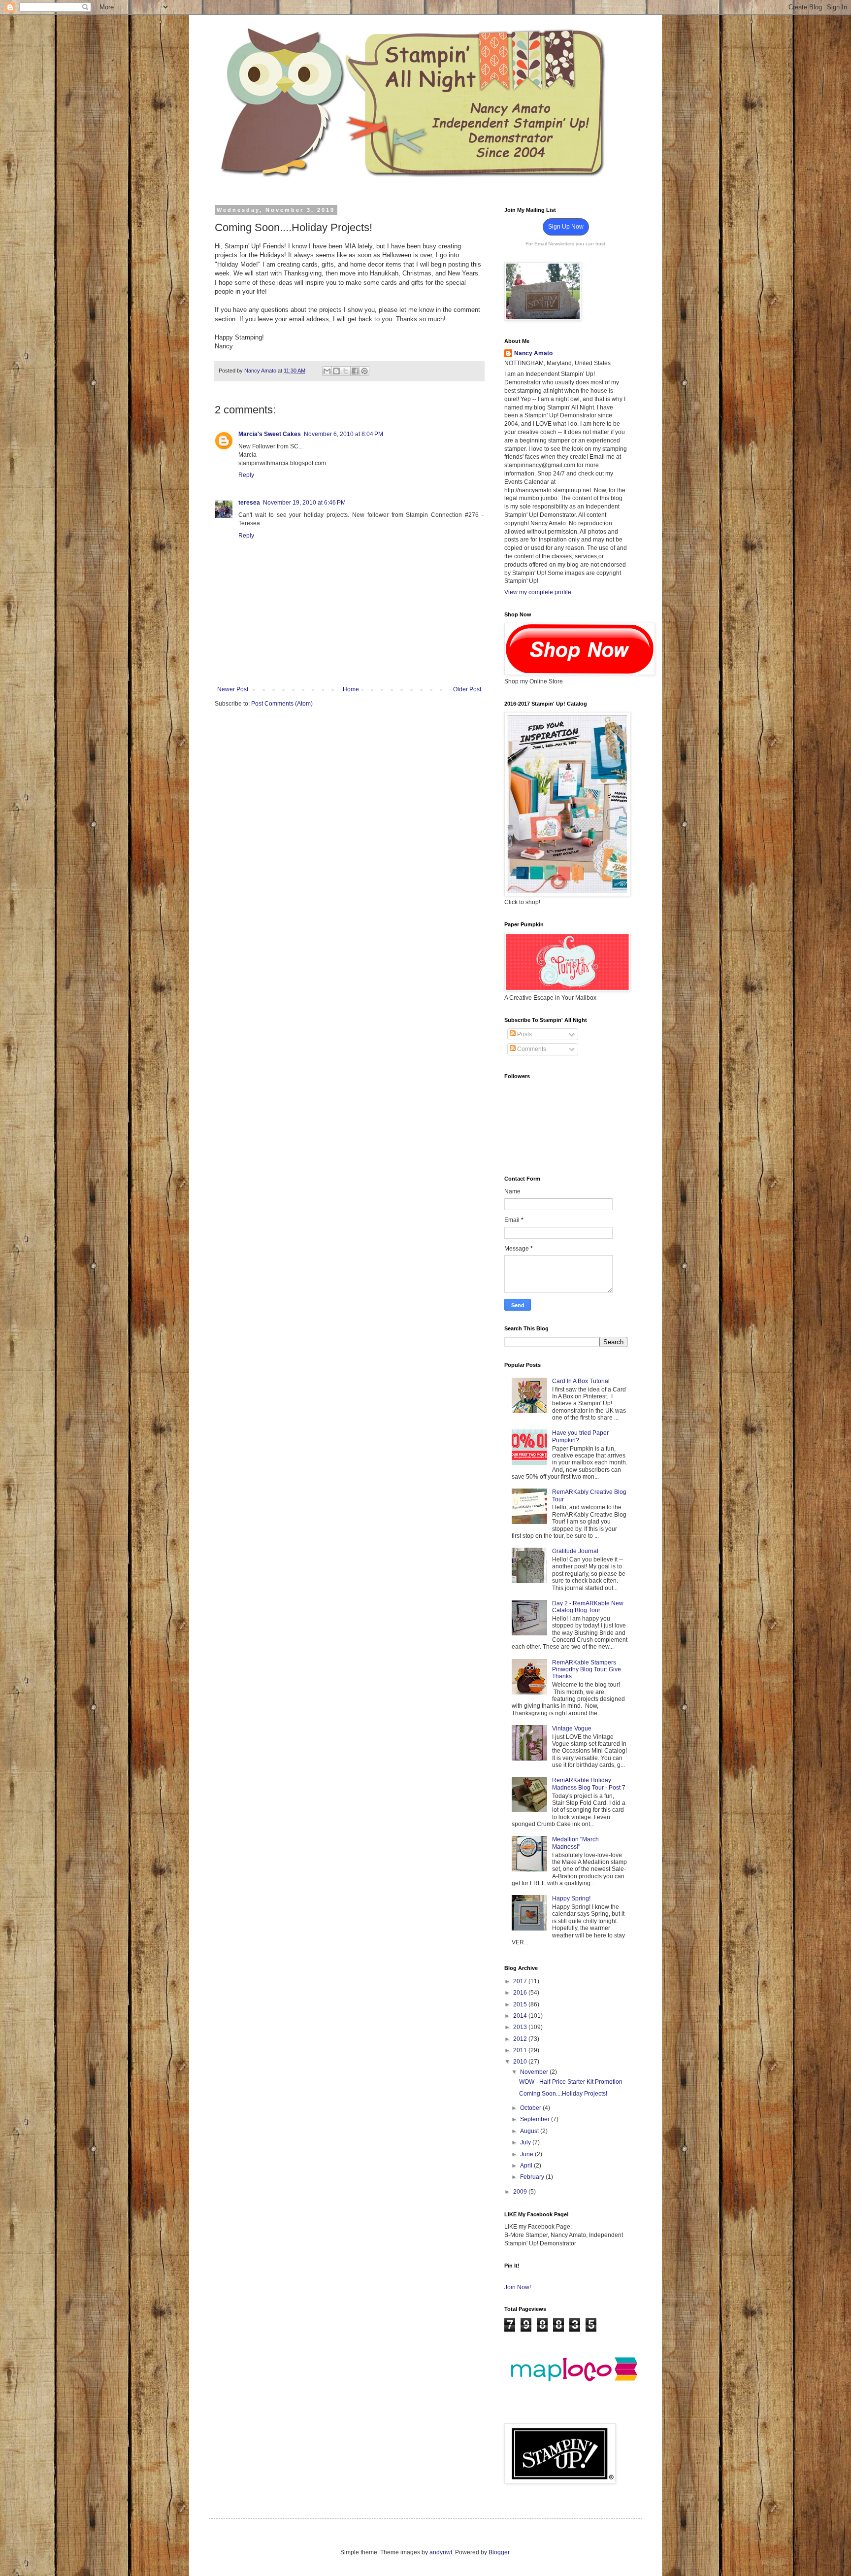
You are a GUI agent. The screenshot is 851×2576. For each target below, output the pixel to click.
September (536, 2119)
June (527, 2154)
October (531, 2108)
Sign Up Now (566, 227)
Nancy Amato (533, 353)
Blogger (499, 2552)
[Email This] (327, 371)
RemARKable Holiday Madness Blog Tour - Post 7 (589, 1784)
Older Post (467, 689)
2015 (521, 2004)
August (530, 2131)
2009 (521, 2192)
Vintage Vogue (572, 1729)
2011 (521, 2050)
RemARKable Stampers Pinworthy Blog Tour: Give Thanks (587, 1670)
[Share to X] (346, 371)
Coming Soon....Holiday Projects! (563, 2094)
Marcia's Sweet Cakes (270, 434)
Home (351, 689)
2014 (521, 2016)
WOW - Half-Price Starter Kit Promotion (571, 2082)
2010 (521, 2062)
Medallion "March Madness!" (575, 1843)
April (527, 2166)
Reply (246, 475)
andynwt (441, 2552)
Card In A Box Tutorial (581, 1381)
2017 (521, 1981)
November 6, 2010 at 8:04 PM (344, 434)
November (535, 2072)
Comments (531, 1049)
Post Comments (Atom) (282, 704)
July (526, 2142)
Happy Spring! (571, 1898)
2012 (521, 2039)
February (533, 2177)
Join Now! (518, 2287)
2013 (521, 2027)
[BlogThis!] (336, 371)
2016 (521, 1993)
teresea (249, 503)
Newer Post (233, 689)
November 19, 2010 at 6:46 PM (304, 503)
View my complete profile (538, 592)
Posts (524, 1034)
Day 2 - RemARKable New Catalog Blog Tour (588, 1607)
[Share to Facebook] (355, 371)
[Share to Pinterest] (364, 371)
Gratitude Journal (575, 1551)
